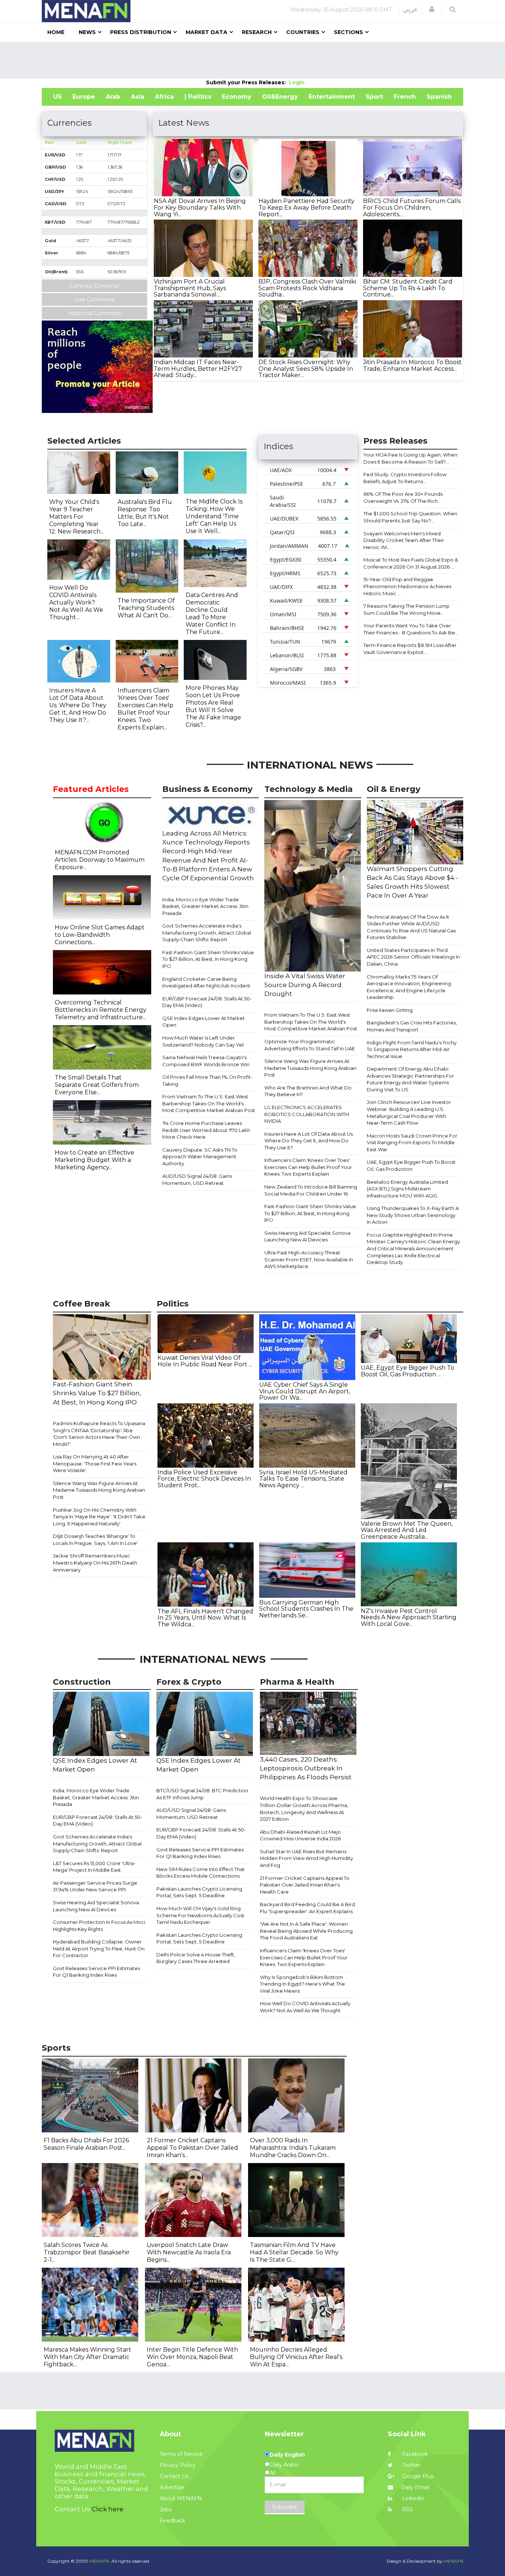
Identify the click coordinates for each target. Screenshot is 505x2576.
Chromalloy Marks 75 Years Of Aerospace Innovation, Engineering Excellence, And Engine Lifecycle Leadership (409, 987)
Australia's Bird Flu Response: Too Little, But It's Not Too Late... (145, 513)
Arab (113, 97)
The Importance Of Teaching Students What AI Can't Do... (146, 608)
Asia (138, 97)
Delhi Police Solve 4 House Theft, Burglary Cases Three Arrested (196, 1958)
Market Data (206, 32)
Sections (348, 32)
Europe (84, 97)
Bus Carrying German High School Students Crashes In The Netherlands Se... (306, 1609)
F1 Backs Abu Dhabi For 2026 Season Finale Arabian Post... (86, 2144)
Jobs (166, 2509)
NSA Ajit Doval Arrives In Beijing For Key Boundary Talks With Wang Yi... (200, 207)
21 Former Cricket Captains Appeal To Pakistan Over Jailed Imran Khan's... (192, 2148)
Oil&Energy (280, 97)
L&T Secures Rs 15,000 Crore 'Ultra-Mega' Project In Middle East (94, 1867)
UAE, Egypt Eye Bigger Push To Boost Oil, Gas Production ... (408, 1371)
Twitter (411, 2465)
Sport (374, 97)
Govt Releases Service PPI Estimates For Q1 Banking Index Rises (96, 1972)
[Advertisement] (253, 60)
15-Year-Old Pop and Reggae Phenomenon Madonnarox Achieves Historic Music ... (407, 586)
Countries (303, 32)
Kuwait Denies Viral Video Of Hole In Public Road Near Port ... (205, 1361)
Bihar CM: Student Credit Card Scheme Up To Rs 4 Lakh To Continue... (408, 288)
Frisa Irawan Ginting (390, 1010)
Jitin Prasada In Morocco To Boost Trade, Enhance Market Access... (412, 365)
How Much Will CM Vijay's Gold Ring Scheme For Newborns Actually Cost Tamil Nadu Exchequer (200, 1915)
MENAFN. (100, 2561)
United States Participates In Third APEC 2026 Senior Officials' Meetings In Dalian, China (413, 957)
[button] (432, 9)
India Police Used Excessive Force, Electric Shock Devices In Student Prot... (204, 1479)
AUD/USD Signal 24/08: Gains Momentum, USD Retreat (197, 1179)
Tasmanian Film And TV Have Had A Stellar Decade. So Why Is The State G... (294, 2252)
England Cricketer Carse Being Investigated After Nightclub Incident (206, 982)
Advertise (172, 2487)
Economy (237, 97)
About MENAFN (181, 2498)
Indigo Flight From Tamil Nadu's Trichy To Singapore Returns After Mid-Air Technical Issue (412, 1049)
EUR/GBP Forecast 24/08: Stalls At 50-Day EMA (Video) (207, 1002)
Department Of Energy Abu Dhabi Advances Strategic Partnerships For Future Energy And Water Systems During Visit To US (410, 1079)
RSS (407, 2509)
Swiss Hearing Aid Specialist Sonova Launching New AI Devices (307, 1236)
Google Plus (417, 2476)
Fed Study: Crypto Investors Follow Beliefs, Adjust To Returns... (405, 478)
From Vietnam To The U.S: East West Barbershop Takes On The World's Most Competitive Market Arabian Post (209, 1103)
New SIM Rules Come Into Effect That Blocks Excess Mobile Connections (201, 1873)
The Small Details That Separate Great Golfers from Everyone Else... (97, 1085)
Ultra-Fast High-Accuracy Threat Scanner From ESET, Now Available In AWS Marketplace (309, 1259)
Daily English (287, 2455)
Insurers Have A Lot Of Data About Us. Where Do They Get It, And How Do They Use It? (309, 1141)
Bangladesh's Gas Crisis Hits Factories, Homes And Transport (412, 1026)
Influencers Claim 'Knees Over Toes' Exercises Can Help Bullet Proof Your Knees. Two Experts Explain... (145, 709)
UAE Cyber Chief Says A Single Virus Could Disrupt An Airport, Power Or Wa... (305, 1391)
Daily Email (415, 2487)
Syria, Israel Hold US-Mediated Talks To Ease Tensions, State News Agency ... (303, 1479)
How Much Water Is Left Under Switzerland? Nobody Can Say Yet (203, 1041)
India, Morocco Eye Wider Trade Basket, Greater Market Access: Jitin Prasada (205, 906)
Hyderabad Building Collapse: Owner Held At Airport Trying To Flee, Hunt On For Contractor (99, 1948)
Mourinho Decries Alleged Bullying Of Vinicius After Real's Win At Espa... (296, 2357)
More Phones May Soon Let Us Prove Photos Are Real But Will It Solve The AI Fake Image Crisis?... (213, 706)
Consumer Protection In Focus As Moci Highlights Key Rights (99, 1926)
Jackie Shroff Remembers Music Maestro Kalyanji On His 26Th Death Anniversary (95, 1562)
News (87, 32)
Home (56, 32)
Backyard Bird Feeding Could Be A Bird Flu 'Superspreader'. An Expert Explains (307, 1908)
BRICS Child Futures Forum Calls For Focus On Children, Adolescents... (412, 207)
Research (257, 32)
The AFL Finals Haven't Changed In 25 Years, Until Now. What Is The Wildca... (205, 1618)
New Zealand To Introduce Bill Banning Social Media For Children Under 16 (311, 1190)
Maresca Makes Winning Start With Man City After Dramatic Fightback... (87, 2357)
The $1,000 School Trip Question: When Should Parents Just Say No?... (410, 517)
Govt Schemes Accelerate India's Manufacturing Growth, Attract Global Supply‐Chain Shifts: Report (207, 933)
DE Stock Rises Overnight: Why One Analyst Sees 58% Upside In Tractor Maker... (306, 369)
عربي (411, 9)
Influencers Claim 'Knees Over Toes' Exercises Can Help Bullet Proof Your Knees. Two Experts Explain (308, 1167)
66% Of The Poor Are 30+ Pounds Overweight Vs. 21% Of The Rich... (403, 497)
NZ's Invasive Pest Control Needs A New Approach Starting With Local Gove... (409, 1617)
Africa (164, 97)
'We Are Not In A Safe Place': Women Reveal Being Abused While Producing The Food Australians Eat (306, 1931)
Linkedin (412, 2498)
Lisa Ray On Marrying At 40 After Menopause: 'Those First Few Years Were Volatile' (95, 1463)
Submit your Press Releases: (247, 82)
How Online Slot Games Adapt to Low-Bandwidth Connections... (100, 935)
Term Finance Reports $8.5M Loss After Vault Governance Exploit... (410, 649)
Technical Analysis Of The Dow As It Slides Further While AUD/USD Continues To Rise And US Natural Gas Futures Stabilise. (411, 927)
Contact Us (174, 2476)
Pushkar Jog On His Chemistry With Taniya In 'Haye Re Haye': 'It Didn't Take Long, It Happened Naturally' (99, 1517)
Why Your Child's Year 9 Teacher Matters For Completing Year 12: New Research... (77, 517)
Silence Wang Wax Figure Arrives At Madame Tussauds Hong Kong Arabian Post (310, 1068)
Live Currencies (94, 299)
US (57, 97)
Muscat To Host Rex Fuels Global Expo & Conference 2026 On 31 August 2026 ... (411, 563)
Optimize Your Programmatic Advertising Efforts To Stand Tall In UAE (310, 1045)
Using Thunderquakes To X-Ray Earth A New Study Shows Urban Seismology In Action (413, 1215)
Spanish (439, 97)
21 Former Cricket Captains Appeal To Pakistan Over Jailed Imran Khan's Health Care (305, 1885)
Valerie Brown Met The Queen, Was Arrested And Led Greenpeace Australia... (407, 1530)
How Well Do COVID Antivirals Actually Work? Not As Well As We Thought (305, 2007)
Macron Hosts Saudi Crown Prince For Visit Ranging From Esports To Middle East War (412, 1143)
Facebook (414, 2454)
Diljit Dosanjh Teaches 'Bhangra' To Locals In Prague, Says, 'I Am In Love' (95, 1540)
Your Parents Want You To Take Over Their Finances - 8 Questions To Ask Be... (411, 629)
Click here (108, 2509)
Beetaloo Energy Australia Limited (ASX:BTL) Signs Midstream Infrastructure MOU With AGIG (407, 1189)
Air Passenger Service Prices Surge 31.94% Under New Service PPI (95, 1886)
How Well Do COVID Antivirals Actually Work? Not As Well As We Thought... (76, 602)
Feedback (172, 2521)
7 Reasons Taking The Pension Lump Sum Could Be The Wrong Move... (406, 609)
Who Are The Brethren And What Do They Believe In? (308, 1091)
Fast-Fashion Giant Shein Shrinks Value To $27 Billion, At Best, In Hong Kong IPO (208, 959)
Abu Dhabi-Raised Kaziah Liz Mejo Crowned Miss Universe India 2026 (300, 1835)
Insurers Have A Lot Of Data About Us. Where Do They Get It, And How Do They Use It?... (78, 705)
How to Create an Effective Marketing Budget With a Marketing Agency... (94, 1160)
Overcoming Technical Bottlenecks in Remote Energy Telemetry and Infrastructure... (101, 1010)
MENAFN (453, 2561)
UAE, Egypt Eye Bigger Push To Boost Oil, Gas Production (411, 1165)
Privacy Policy (178, 2465)
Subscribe (285, 2507)
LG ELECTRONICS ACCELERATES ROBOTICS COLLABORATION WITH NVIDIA (307, 1114)
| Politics (198, 97)
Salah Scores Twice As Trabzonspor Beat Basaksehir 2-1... (87, 2252)
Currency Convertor (94, 286)
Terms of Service (181, 2454)
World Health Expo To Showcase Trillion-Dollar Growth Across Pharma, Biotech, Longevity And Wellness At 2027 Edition (304, 1809)
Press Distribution (141, 32)
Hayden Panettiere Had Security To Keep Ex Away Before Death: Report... (306, 207)
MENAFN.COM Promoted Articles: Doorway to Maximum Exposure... (100, 860)
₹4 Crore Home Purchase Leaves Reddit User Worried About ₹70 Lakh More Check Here (206, 1130)
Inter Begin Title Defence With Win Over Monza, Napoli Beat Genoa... (192, 2357)
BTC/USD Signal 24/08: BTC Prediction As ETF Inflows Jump (202, 1794)
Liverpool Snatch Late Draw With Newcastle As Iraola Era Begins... (189, 2252)
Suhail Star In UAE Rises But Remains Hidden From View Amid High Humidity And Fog (306, 1858)
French (405, 97)
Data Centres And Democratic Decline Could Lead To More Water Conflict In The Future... (212, 614)
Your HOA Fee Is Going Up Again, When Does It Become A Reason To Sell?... (410, 458)
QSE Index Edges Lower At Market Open (204, 1022)
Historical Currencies (95, 313)
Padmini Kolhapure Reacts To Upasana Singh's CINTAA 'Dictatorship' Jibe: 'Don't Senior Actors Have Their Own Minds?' (99, 1434)
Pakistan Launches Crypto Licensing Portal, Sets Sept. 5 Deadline (199, 1892)
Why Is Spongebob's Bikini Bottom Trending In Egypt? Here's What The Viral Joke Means (302, 1984)
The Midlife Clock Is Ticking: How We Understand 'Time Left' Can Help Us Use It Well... (214, 516)
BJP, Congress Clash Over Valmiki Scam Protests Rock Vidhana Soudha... (307, 288)
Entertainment (332, 97)
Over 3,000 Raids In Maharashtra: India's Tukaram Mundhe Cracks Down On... (293, 2148)
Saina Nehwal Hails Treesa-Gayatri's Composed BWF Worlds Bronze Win (206, 1061)
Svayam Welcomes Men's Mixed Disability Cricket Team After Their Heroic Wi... (404, 540)
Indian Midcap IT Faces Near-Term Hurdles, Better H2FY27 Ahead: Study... (198, 369)
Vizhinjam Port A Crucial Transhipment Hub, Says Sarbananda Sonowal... (190, 288)
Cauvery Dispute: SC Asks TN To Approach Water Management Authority (200, 1157)
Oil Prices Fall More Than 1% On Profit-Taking (207, 1080)
